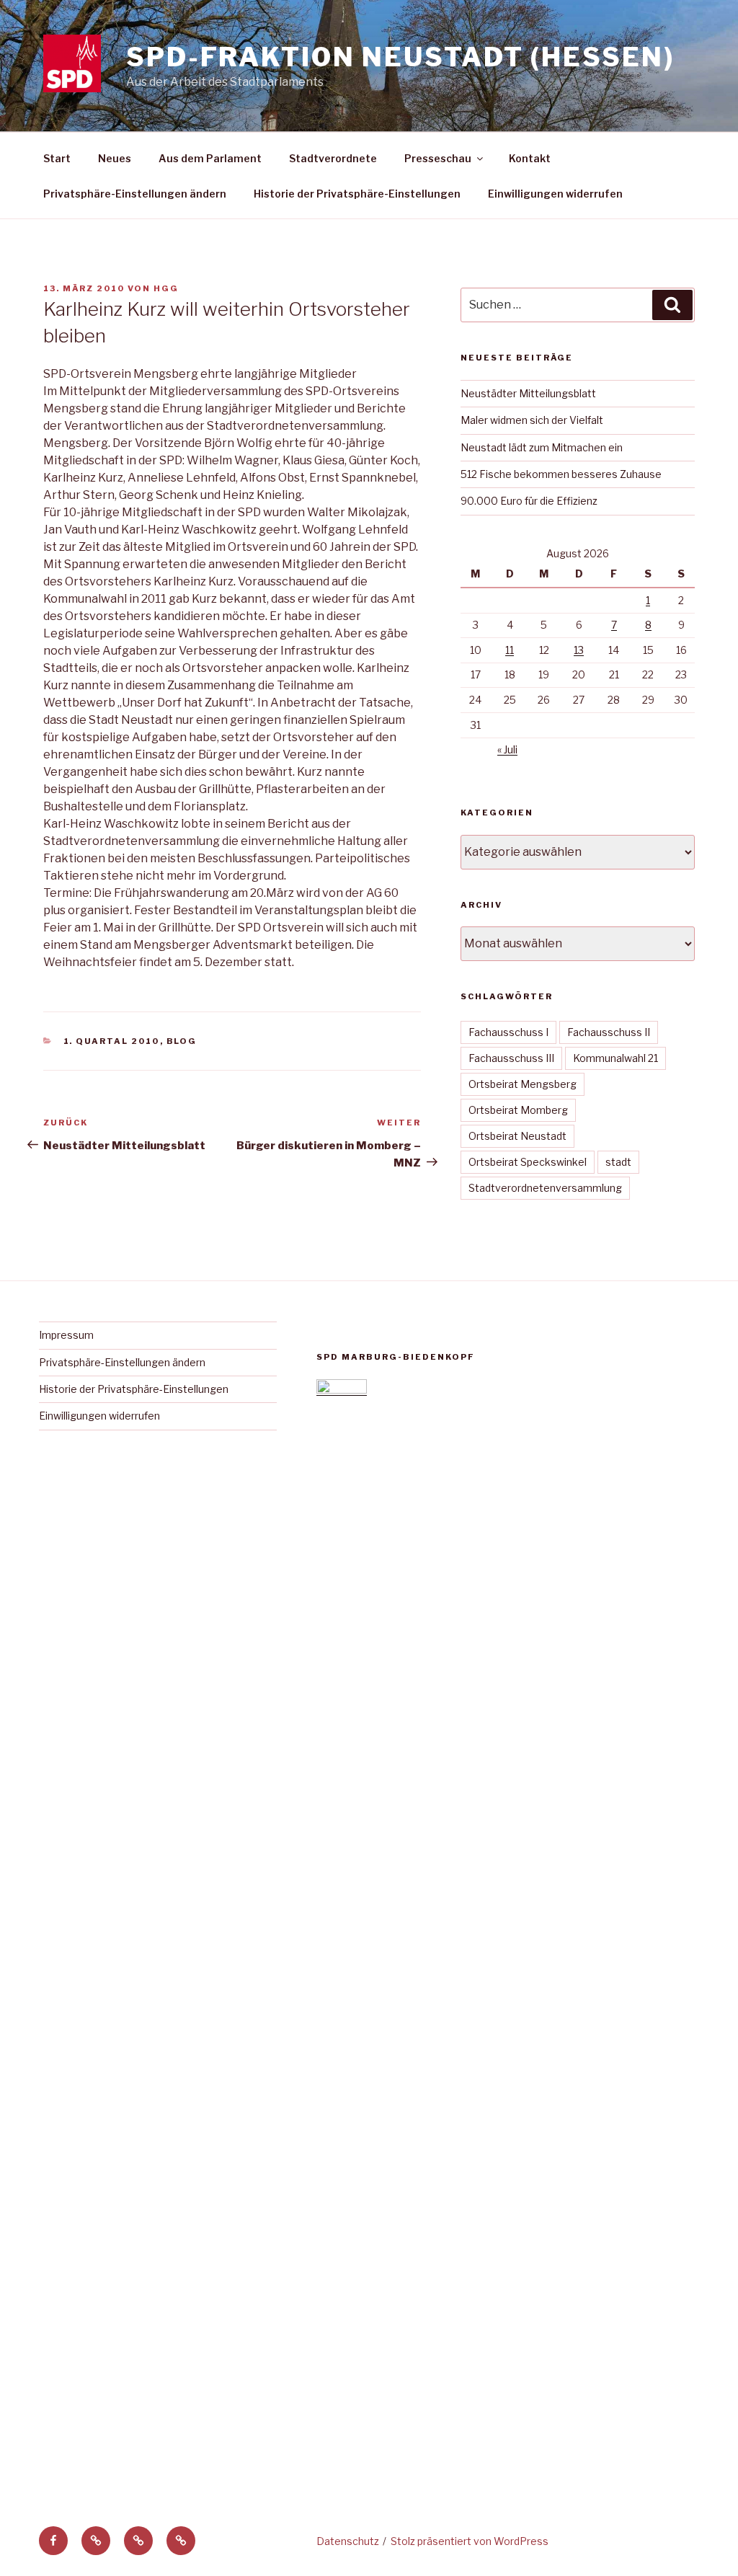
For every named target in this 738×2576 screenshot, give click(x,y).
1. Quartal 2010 (112, 1041)
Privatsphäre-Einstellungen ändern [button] (135, 194)
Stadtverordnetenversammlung (545, 1188)
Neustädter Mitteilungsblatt (528, 393)
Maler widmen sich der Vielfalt (532, 420)
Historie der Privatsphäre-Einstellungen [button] (357, 194)
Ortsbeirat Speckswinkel (528, 1162)
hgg (166, 288)
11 (510, 650)
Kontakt (530, 158)
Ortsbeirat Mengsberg (523, 1084)
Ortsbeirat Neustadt (517, 1136)
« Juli (507, 749)
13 (579, 650)
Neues (115, 158)
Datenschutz (348, 2541)
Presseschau (438, 158)
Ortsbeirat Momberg (518, 1110)
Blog (182, 1041)
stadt (618, 1162)
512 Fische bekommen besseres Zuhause (561, 474)
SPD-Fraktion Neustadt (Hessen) (400, 57)
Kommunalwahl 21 (615, 1058)
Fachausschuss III (511, 1058)
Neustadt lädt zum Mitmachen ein (542, 447)
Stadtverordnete (333, 158)
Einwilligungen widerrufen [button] (555, 194)
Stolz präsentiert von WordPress (470, 2541)
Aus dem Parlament (210, 158)
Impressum (66, 1335)
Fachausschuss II (609, 1032)
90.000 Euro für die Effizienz (529, 501)
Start (57, 158)
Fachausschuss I (508, 1032)
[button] (96, 2541)
